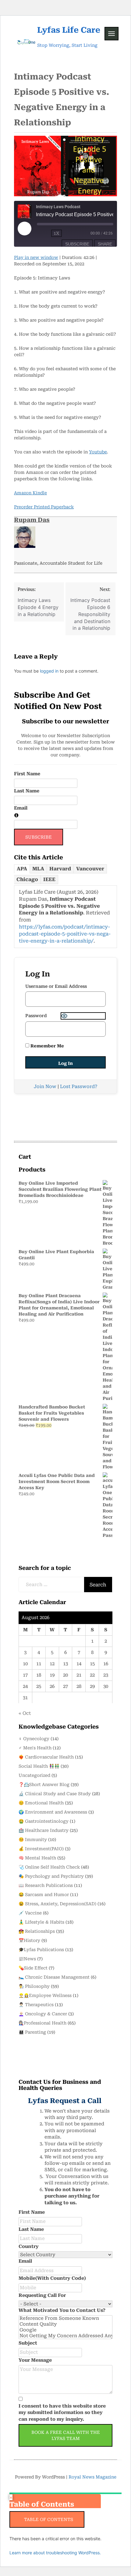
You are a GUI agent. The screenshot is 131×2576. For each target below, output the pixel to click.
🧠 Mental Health (37, 1858)
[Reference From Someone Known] (65, 2318)
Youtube (98, 452)
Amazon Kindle (30, 493)
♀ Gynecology (34, 1739)
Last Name (27, 791)
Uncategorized (34, 1775)
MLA (38, 869)
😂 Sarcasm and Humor (44, 1895)
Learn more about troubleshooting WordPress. (55, 2553)
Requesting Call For (42, 2295)
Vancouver (90, 869)
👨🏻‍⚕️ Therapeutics (36, 2005)
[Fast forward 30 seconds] (76, 233)
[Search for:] (52, 1585)
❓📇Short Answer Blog (44, 1784)
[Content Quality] (65, 2324)
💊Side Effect (33, 1968)
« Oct (25, 1713)
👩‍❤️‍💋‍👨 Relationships (37, 1931)
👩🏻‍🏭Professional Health (42, 2023)
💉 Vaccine (30, 1913)
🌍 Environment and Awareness (53, 1812)
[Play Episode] (25, 229)
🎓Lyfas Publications (41, 1950)
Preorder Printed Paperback (44, 507)
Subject (28, 2343)
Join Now (45, 1087)
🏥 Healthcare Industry (44, 1830)
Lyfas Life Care (69, 30)
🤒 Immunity (33, 1840)
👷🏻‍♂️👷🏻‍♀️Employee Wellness (45, 1995)
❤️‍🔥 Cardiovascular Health (46, 1757)
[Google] (65, 2330)
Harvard (60, 869)
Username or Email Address (56, 986)
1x (57, 233)
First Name (27, 774)
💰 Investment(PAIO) (41, 1849)
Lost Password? (79, 1087)
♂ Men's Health (35, 1748)
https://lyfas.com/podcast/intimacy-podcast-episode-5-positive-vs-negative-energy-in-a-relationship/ (65, 934)
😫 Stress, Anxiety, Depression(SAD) (57, 1904)
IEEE (49, 879)
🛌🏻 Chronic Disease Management (54, 1977)
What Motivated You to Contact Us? (62, 2310)
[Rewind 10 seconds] (43, 233)
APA (22, 869)
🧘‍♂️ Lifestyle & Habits (41, 1922)
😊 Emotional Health (41, 1803)
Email (21, 808)
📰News (27, 1959)
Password (36, 1016)
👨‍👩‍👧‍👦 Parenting (32, 2032)
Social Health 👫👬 (39, 1766)
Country (29, 2246)
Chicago (27, 879)
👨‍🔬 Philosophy (34, 1986)
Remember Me (47, 1046)
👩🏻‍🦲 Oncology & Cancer (43, 2014)
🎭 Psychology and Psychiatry (51, 1876)
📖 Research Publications (46, 1885)
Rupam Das (32, 520)
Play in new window (36, 257)
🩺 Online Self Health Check (49, 1867)
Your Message (35, 2360)
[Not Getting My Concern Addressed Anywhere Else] (65, 2336)
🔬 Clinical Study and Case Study (55, 1794)
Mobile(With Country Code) (52, 2278)
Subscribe (77, 244)
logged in (49, 671)
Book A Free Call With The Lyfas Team (66, 2435)
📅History (29, 1940)
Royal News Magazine (92, 2477)
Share (105, 244)
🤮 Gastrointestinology (44, 1821)
